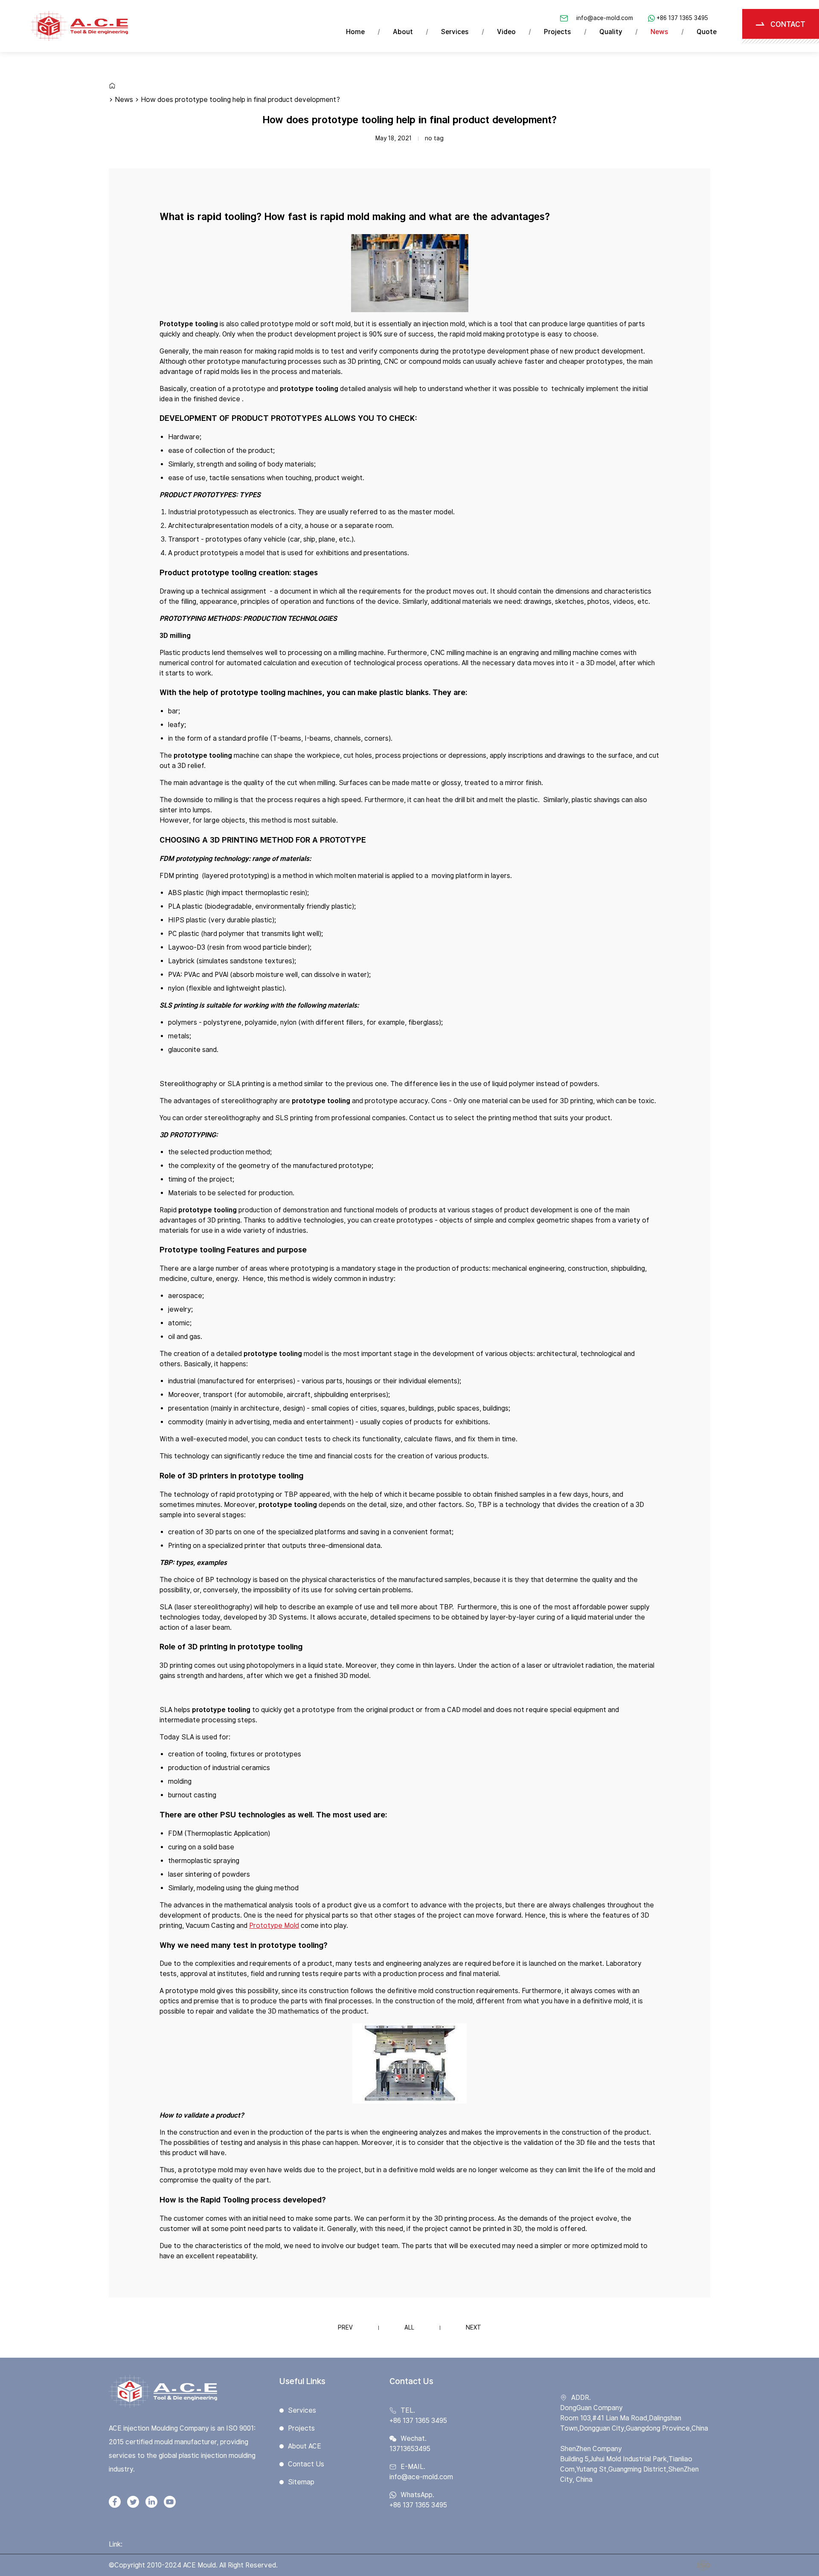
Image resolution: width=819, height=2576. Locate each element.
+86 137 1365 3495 (682, 18)
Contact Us (306, 2464)
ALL (409, 2327)
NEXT (473, 2327)
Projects (558, 32)
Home (355, 32)
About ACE (305, 2446)
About (403, 32)
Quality (611, 32)
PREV (345, 2327)
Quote (707, 32)
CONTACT (788, 24)
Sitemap (301, 2482)
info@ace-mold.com (605, 18)
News (659, 32)
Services (455, 32)
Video (506, 32)
